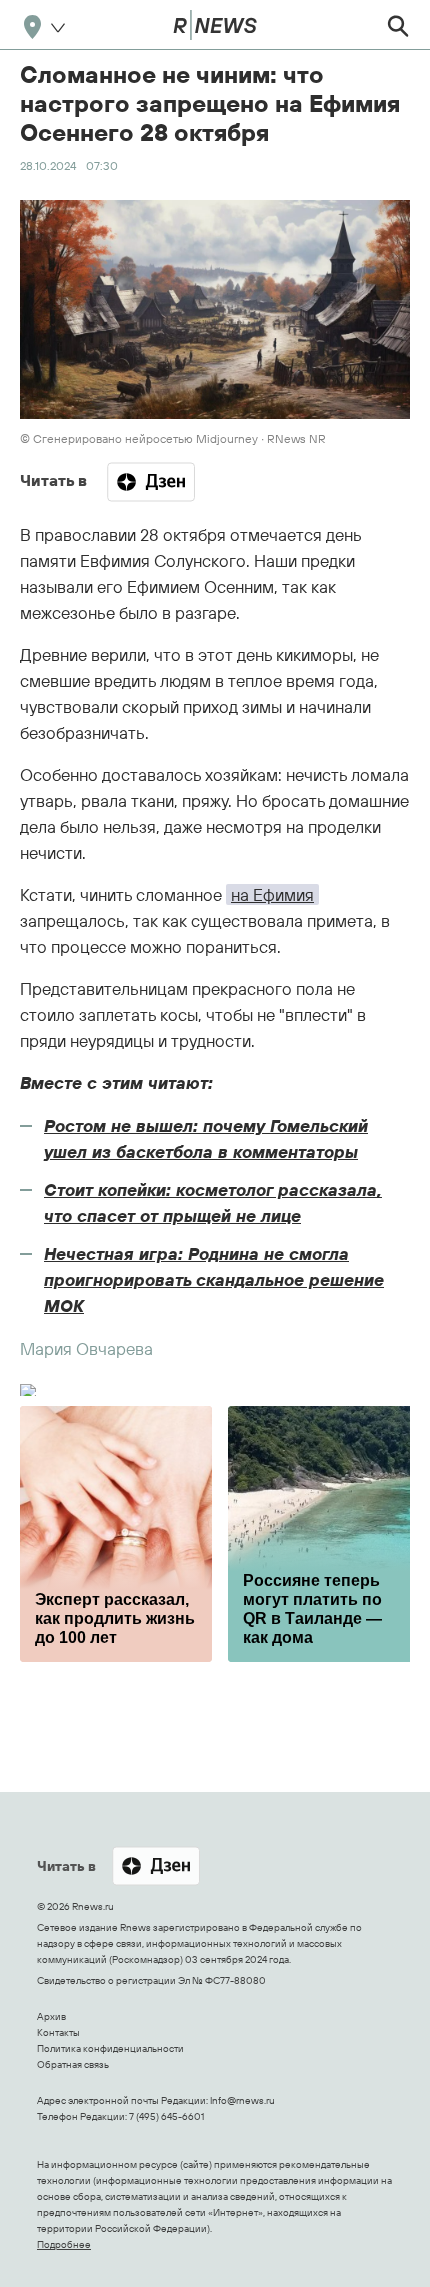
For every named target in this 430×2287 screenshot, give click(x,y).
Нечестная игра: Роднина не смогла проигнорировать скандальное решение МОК (214, 1279)
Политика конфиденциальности (110, 2048)
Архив (51, 2016)
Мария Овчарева (86, 1348)
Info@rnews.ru (242, 2100)
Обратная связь (73, 2064)
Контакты (58, 2032)
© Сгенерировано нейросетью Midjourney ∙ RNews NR (173, 438)
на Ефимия (272, 894)
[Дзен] (151, 482)
